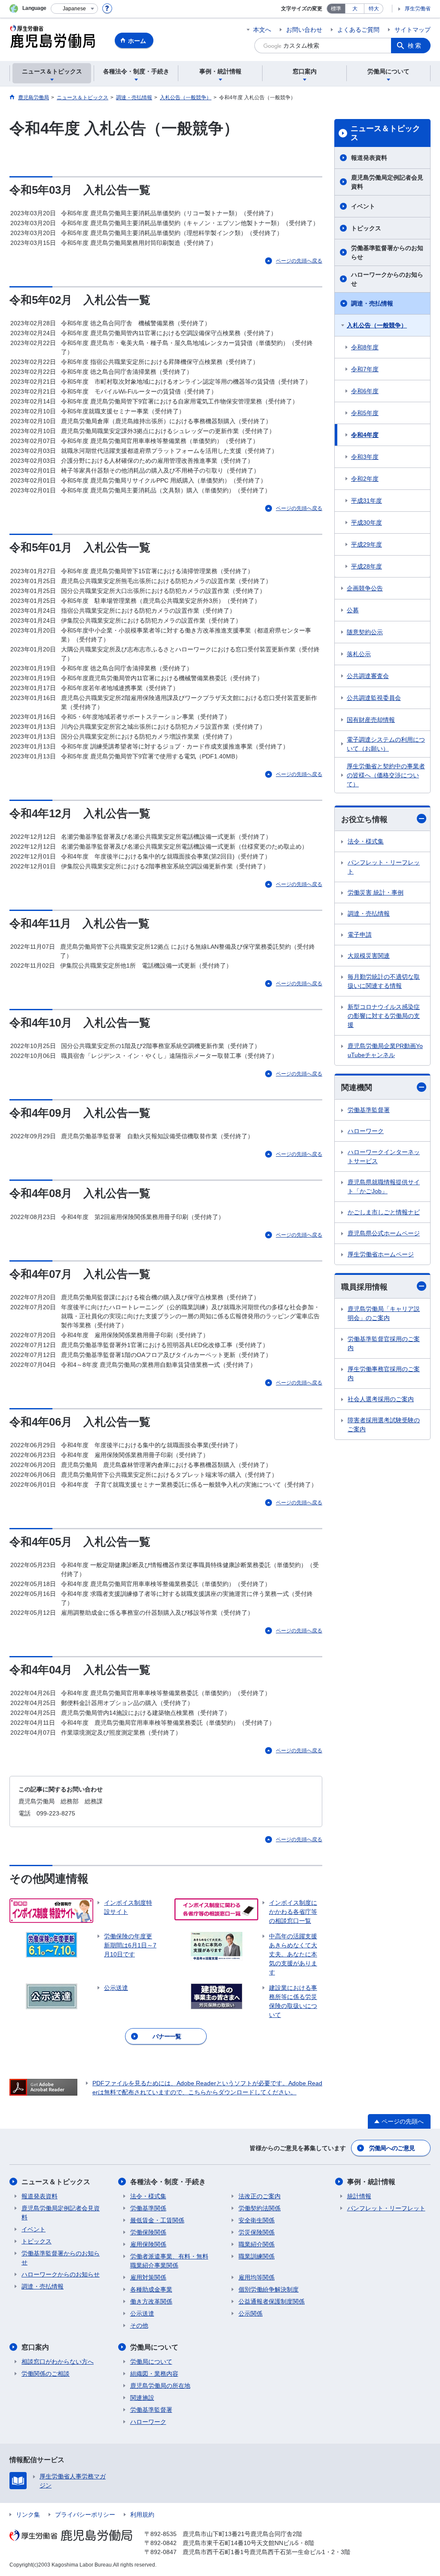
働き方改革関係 (151, 2301)
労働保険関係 (148, 2232)
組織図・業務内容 (154, 2374)
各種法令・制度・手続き (168, 2182)
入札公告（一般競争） (377, 325)
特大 (374, 9)
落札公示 (359, 654)
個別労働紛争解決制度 (269, 2289)
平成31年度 (367, 501)
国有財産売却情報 (371, 720)
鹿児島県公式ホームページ (384, 1233)
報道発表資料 (369, 158)
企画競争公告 (365, 588)
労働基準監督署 (369, 1110)
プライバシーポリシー (85, 2515)
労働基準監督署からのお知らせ (387, 252)
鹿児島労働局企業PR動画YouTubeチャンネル (385, 1050)
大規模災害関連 (369, 956)
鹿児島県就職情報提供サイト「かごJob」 (384, 1187)
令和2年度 (365, 479)
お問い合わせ (304, 30)
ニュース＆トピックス (385, 133)
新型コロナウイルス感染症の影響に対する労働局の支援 (384, 1016)
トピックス (366, 228)
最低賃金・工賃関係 (157, 2220)
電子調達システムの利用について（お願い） (386, 744)
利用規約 (142, 2515)
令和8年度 (365, 347)
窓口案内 (35, 2347)
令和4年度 (365, 435)
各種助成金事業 (151, 2289)
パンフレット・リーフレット (384, 867)
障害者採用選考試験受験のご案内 (384, 1425)
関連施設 (142, 2398)
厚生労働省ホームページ (381, 1254)
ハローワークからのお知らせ (387, 279)
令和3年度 (365, 457)
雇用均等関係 (257, 2277)
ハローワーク (366, 1131)
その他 (139, 2325)
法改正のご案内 (260, 2196)
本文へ (262, 30)
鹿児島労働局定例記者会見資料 (387, 182)
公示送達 (142, 2313)
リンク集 (28, 2515)
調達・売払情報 (372, 303)
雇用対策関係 (148, 2277)
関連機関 (357, 1088)
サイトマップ (412, 30)
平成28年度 (367, 566)
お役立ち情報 (364, 819)
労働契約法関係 (260, 2208)
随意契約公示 (365, 632)
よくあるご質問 (358, 30)
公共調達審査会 (368, 676)
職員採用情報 (364, 1287)
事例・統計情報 (371, 2182)
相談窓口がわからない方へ (58, 2362)
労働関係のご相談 (46, 2374)
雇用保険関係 (148, 2244)
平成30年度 (367, 523)
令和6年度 (365, 391)
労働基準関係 (148, 2208)
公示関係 (251, 2313)
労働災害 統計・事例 (376, 892)
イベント (363, 206)
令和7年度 (365, 369)
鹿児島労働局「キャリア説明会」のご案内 (384, 1313)
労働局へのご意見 (392, 2148)
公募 (353, 610)
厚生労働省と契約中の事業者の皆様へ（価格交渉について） (386, 775)
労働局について (154, 2347)
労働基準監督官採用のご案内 (384, 1343)
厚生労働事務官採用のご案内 (384, 1374)
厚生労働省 (418, 9)
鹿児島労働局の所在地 (160, 2386)
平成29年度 (367, 544)
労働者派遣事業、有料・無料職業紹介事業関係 (169, 2261)
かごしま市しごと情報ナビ (384, 1212)
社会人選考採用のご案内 (381, 1399)
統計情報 (359, 2196)
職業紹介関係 (257, 2244)
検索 (415, 46)
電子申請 (360, 935)
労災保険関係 (257, 2232)
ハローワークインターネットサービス (384, 1157)
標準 (336, 9)
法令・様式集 (366, 841)
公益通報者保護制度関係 (272, 2301)
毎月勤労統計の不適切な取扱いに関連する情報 (384, 981)
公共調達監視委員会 (374, 698)
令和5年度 (365, 413)
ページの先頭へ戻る (299, 261)
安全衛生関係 (257, 2220)
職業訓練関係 (257, 2256)
